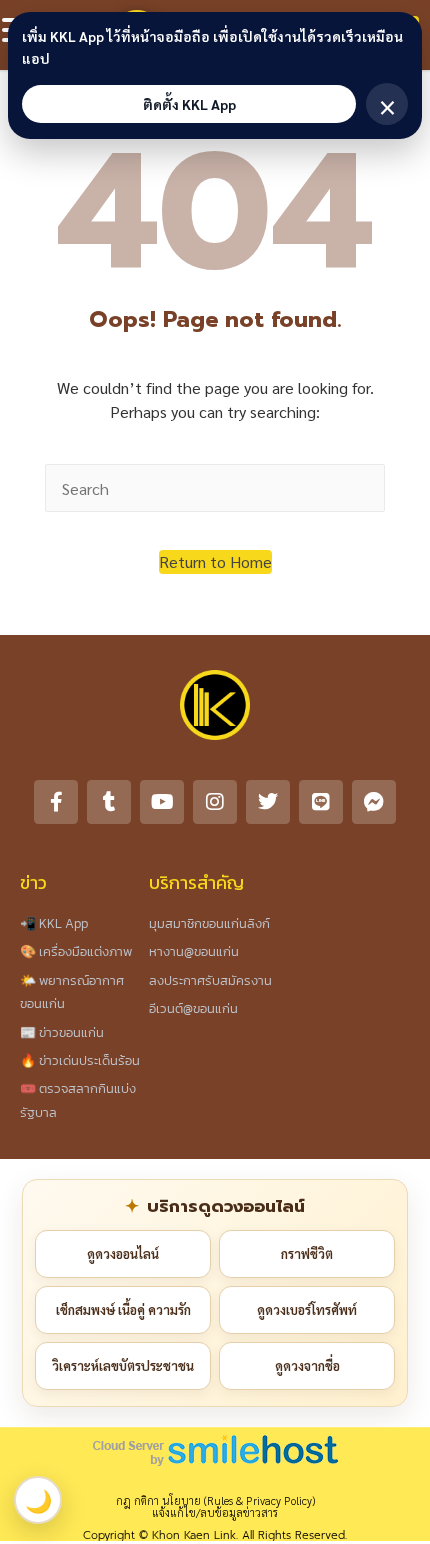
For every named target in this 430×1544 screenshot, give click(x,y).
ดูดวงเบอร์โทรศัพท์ (307, 1309)
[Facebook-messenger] (374, 802)
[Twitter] (268, 802)
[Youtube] (162, 802)
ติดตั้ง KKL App (189, 104)
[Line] (321, 802)
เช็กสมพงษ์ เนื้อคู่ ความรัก (123, 1309)
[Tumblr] (109, 802)
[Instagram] (215, 802)
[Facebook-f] (56, 802)
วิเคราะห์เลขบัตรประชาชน (123, 1365)
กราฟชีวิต (307, 1253)
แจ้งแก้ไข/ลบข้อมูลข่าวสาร (215, 1512)
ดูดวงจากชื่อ (307, 1365)
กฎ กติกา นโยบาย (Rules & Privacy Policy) (215, 1500)
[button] (215, 562)
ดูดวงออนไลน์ (123, 1253)
